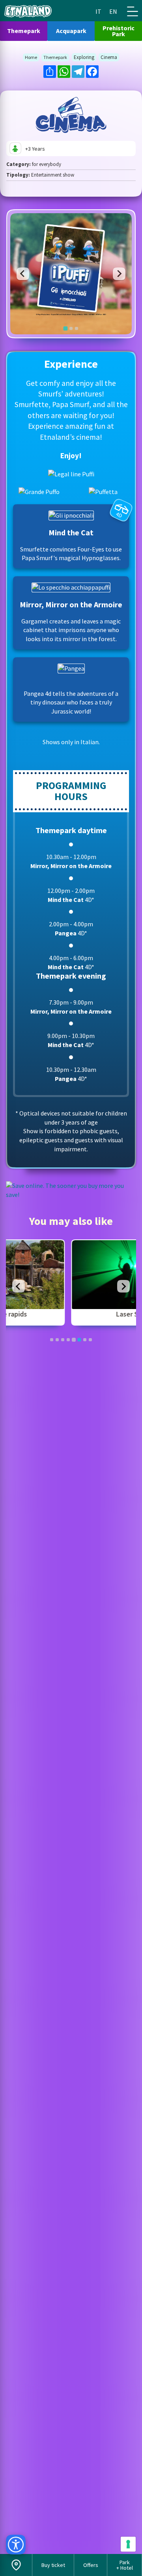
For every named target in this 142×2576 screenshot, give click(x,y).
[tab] (65, 328)
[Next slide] (119, 274)
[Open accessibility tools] (16, 2545)
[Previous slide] (23, 274)
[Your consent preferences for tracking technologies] (128, 2544)
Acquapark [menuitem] (71, 31)
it (98, 11)
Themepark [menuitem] (24, 31)
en (113, 11)
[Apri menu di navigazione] (133, 11)
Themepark (55, 57)
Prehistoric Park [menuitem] (119, 31)
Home (31, 57)
